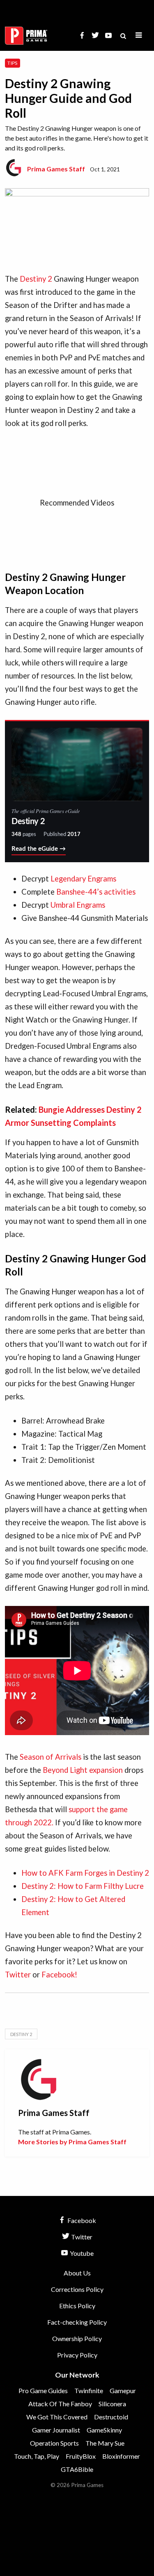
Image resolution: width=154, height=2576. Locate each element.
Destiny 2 (36, 279)
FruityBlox (81, 2456)
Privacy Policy (77, 2355)
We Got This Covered (57, 2417)
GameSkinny (104, 2430)
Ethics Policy (77, 2306)
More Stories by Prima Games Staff (72, 2142)
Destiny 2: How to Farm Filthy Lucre (83, 1886)
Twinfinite (89, 2390)
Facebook (81, 2220)
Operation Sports (54, 2443)
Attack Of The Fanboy (60, 2404)
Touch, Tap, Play (37, 2456)
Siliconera (112, 2404)
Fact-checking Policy (77, 2322)
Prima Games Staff (56, 169)
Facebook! (59, 1975)
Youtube (81, 2253)
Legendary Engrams (83, 879)
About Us (77, 2273)
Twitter (18, 1975)
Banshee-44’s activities (96, 892)
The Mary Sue (105, 2443)
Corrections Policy (77, 2289)
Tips (12, 63)
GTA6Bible (77, 2469)
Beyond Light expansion (83, 1770)
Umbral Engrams (78, 905)
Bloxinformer (121, 2456)
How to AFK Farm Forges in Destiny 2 (85, 1873)
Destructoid (111, 2417)
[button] (139, 35)
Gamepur (123, 2390)
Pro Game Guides (43, 2390)
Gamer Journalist (56, 2430)
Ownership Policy (77, 2338)
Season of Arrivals (51, 1757)
